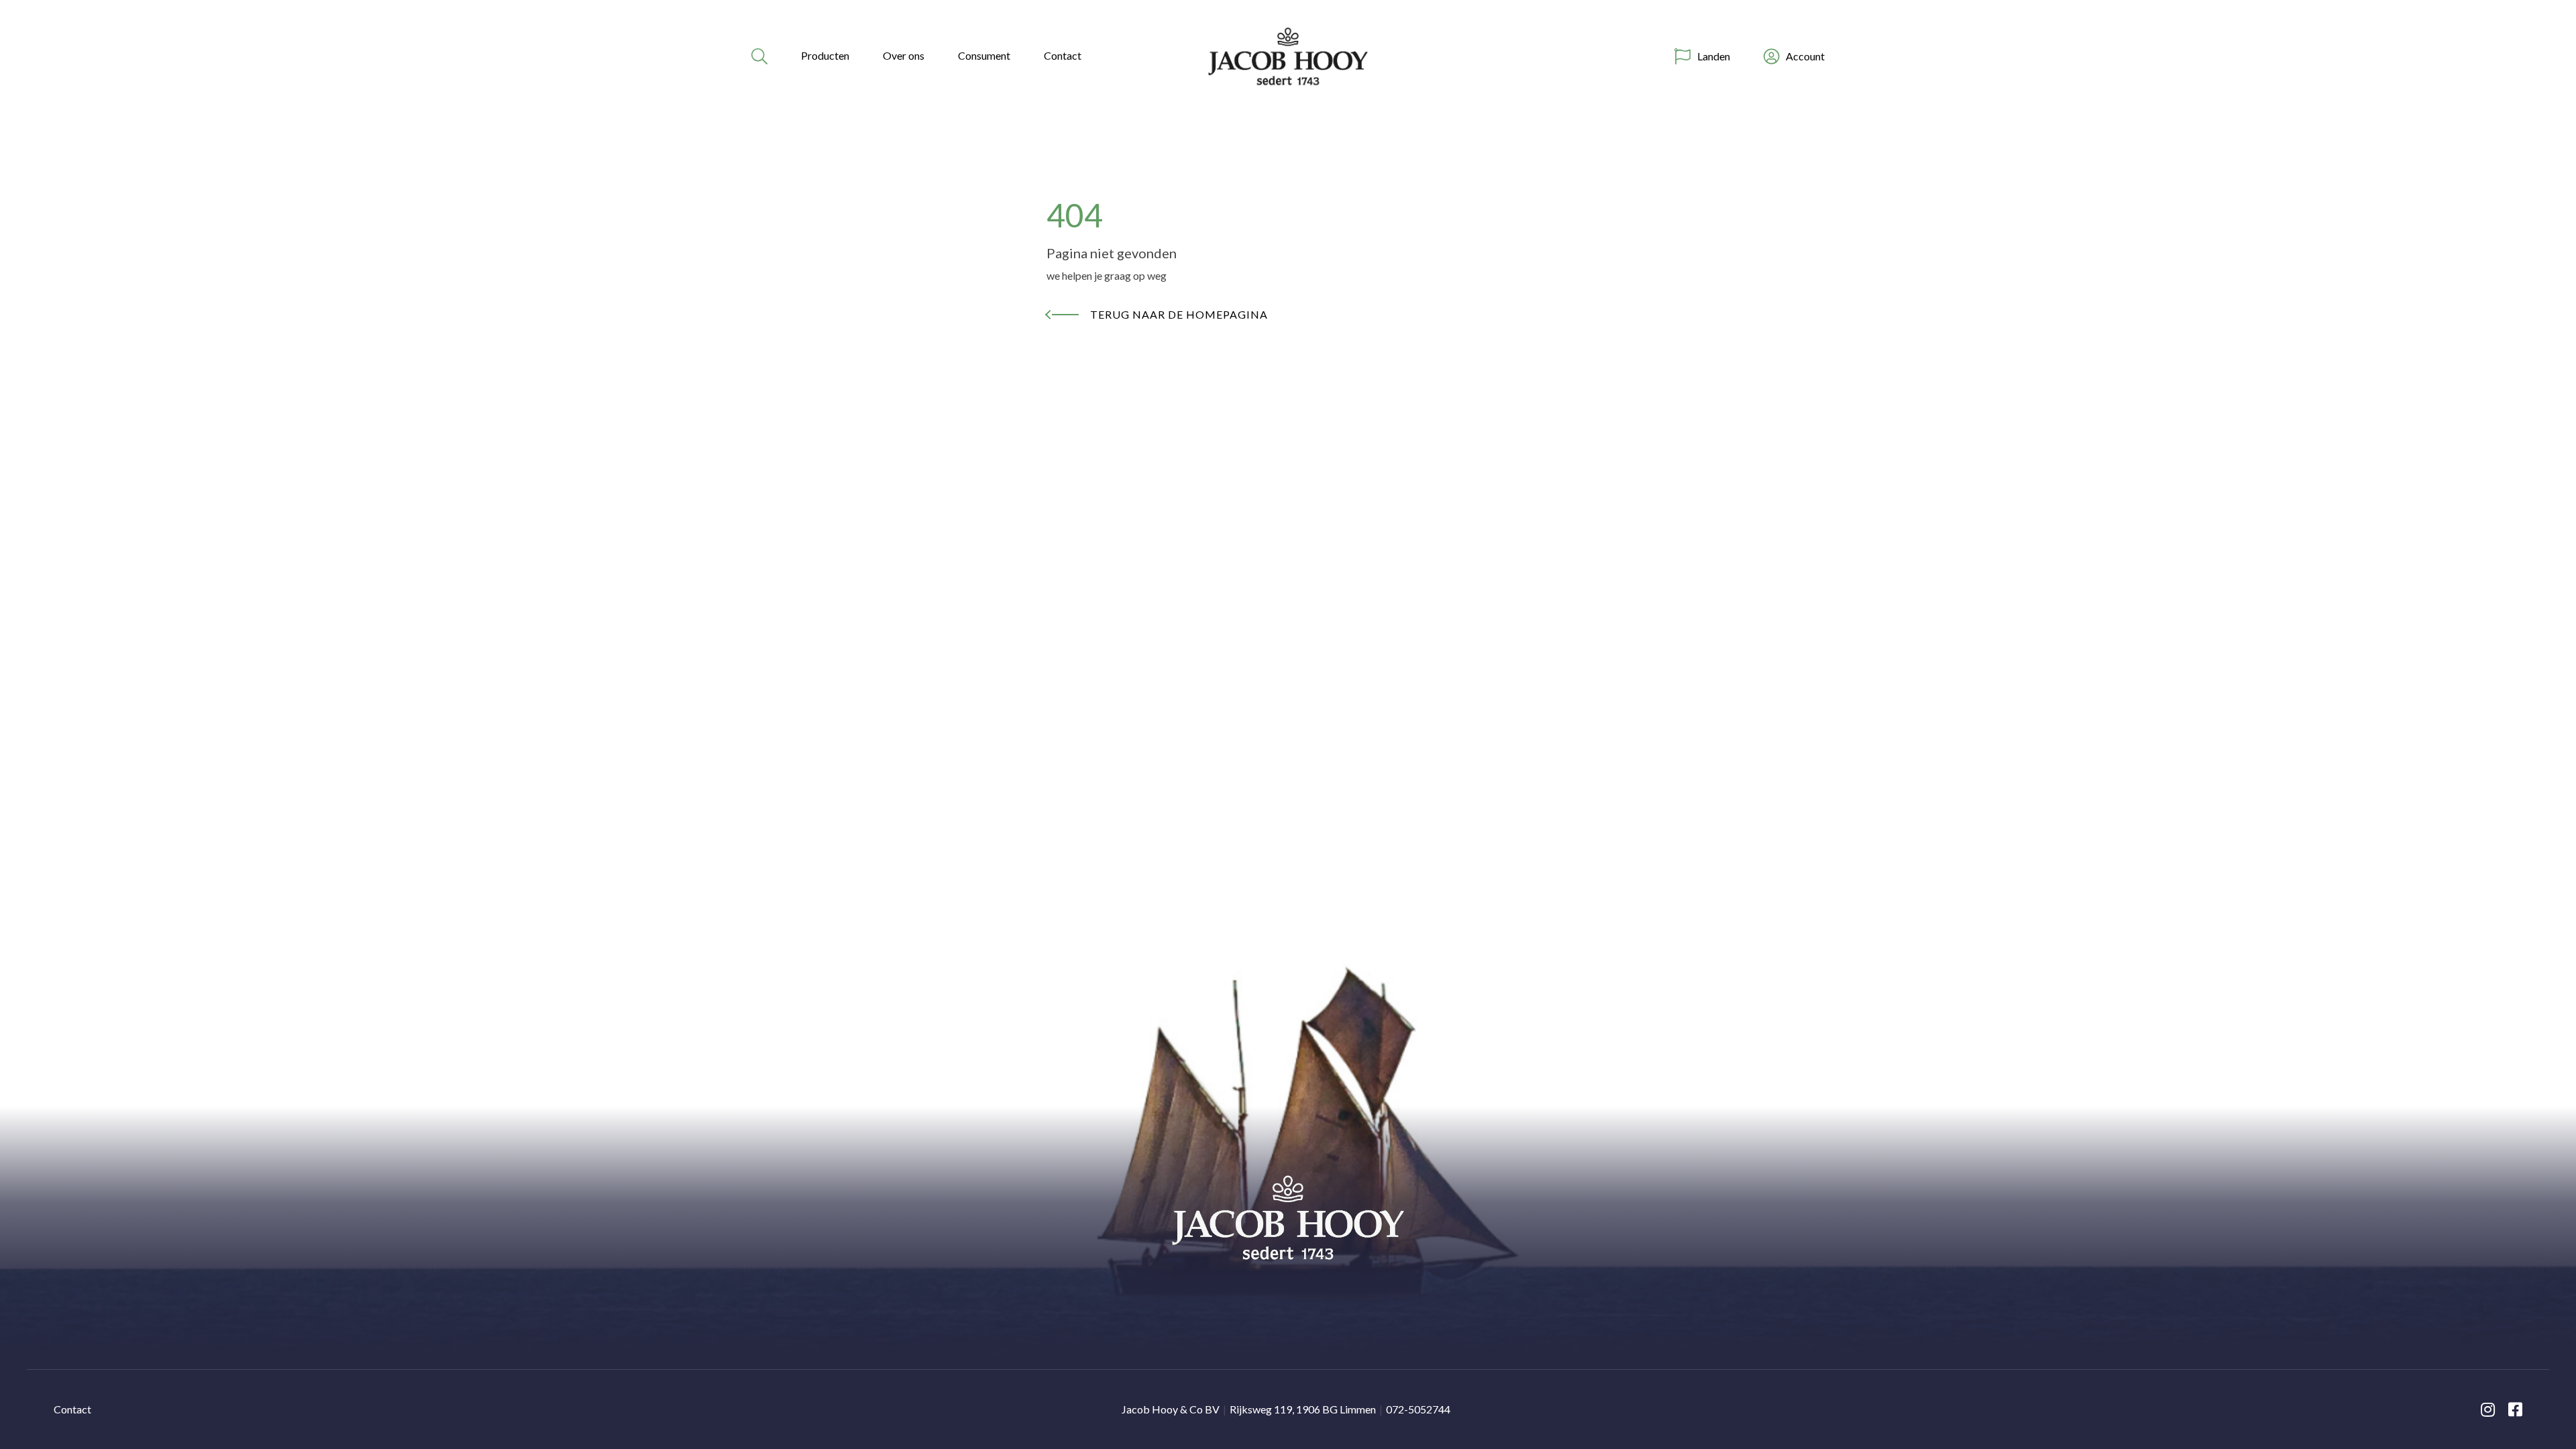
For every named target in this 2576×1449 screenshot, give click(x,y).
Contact (1063, 55)
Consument (984, 55)
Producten (825, 55)
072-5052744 (1418, 1409)
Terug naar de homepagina (1179, 314)
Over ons (904, 55)
